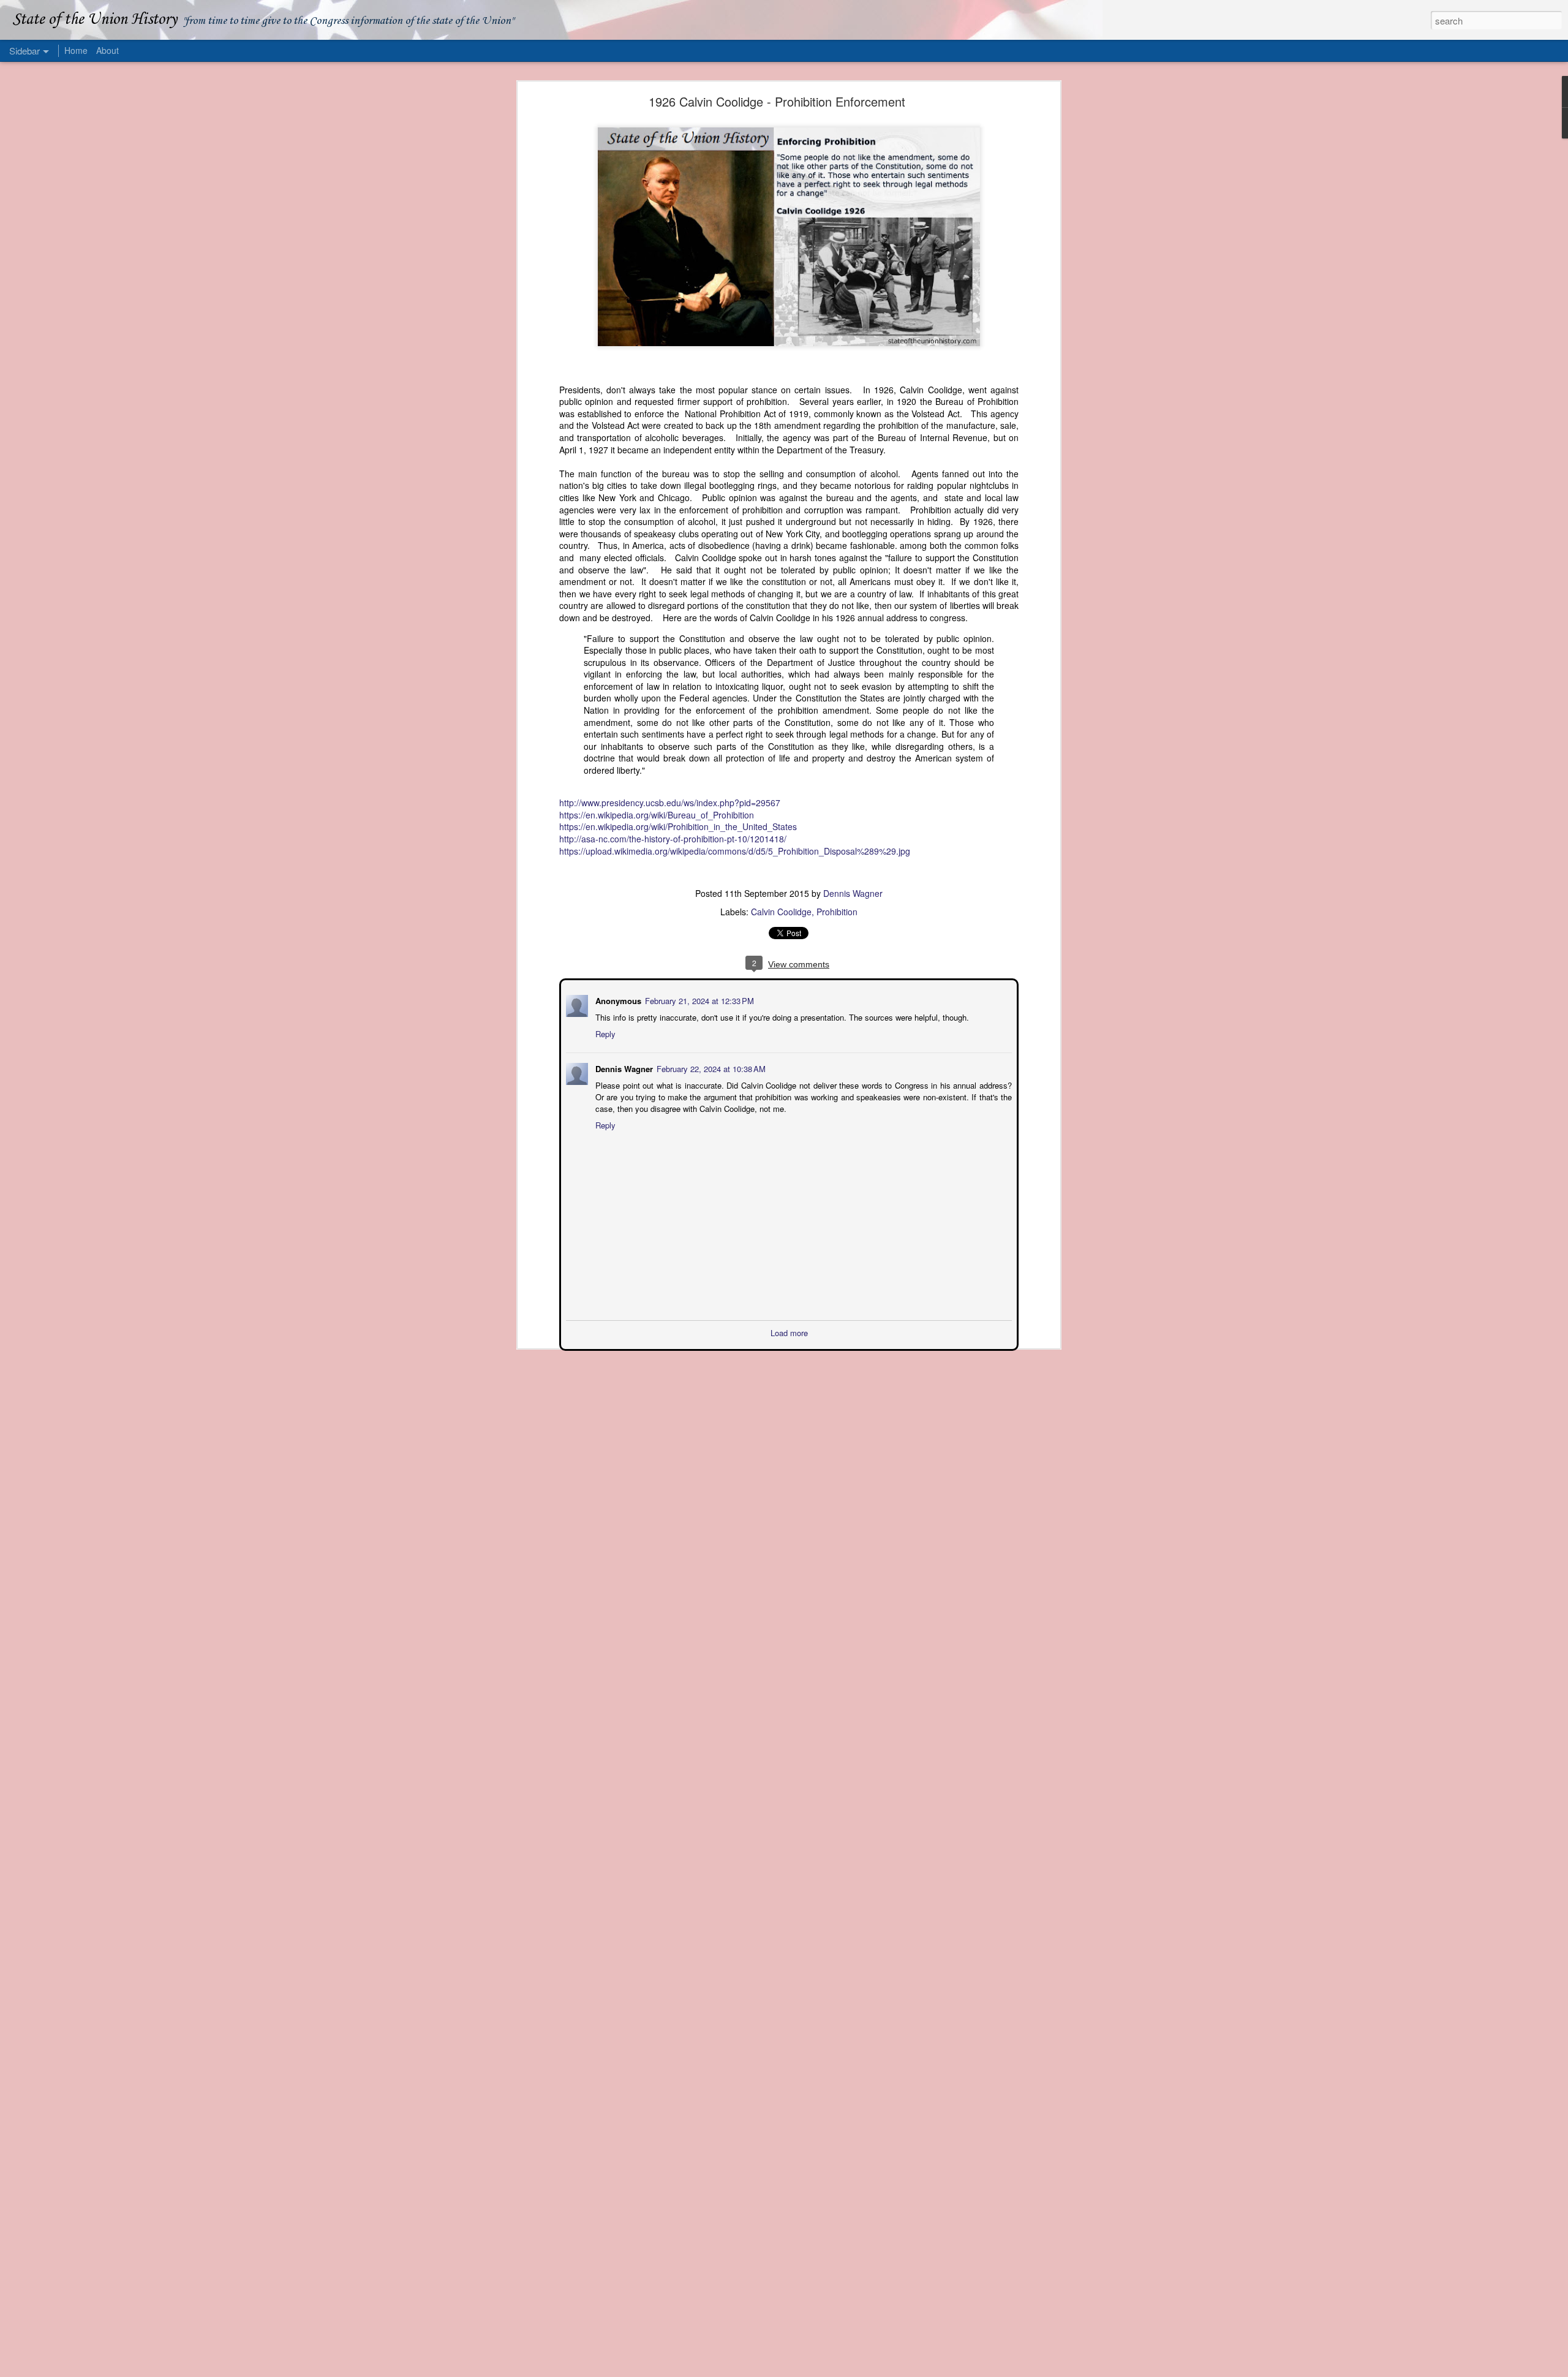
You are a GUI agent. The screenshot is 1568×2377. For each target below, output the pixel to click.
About (107, 50)
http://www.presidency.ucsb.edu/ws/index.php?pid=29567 (670, 803)
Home (76, 50)
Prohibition (837, 912)
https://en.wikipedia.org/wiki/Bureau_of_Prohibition (657, 815)
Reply (604, 1033)
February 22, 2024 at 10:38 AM (710, 1068)
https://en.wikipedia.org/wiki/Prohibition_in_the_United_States (678, 826)
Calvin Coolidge (781, 912)
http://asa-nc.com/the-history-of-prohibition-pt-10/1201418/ (673, 839)
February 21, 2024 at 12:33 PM (698, 1000)
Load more (789, 1332)
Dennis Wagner (853, 893)
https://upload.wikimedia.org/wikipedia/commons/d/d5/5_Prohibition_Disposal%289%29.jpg (735, 851)
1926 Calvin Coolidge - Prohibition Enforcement (777, 101)
